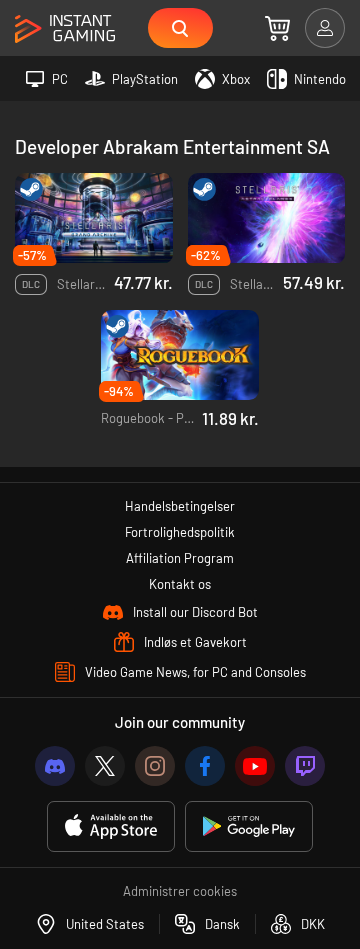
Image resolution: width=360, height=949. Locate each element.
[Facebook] (205, 766)
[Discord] (55, 766)
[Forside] (65, 29)
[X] (105, 766)
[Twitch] (305, 766)
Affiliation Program (180, 558)
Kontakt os (180, 584)
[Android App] (249, 826)
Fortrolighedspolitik (180, 532)
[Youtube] (255, 766)
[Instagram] (155, 766)
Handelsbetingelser (180, 506)
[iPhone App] (111, 826)
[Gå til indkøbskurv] (277, 28)
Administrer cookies (180, 891)
